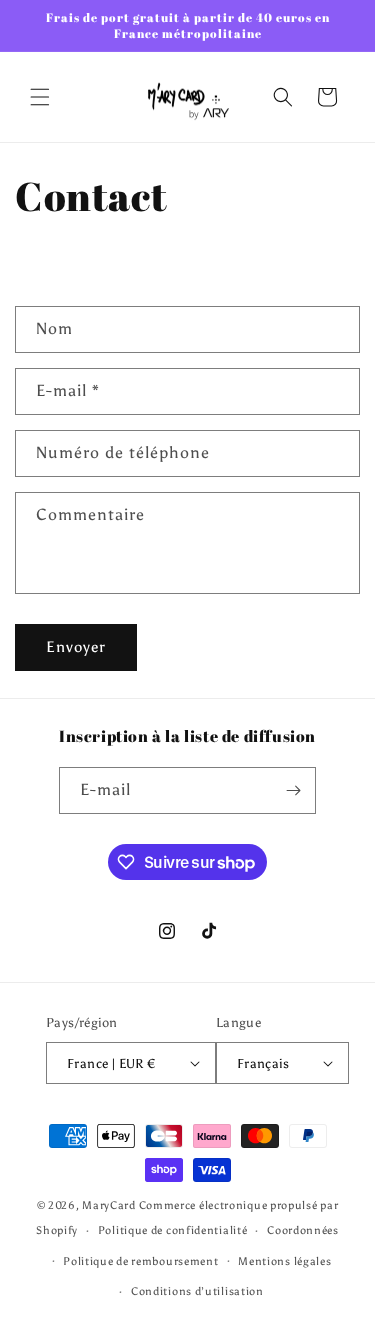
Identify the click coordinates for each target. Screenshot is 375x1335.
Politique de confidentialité (173, 1230)
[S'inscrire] (293, 790)
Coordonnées (303, 1230)
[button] (40, 97)
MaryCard (109, 1205)
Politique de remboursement (140, 1261)
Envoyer (76, 647)
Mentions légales (284, 1261)
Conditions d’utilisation (197, 1291)
